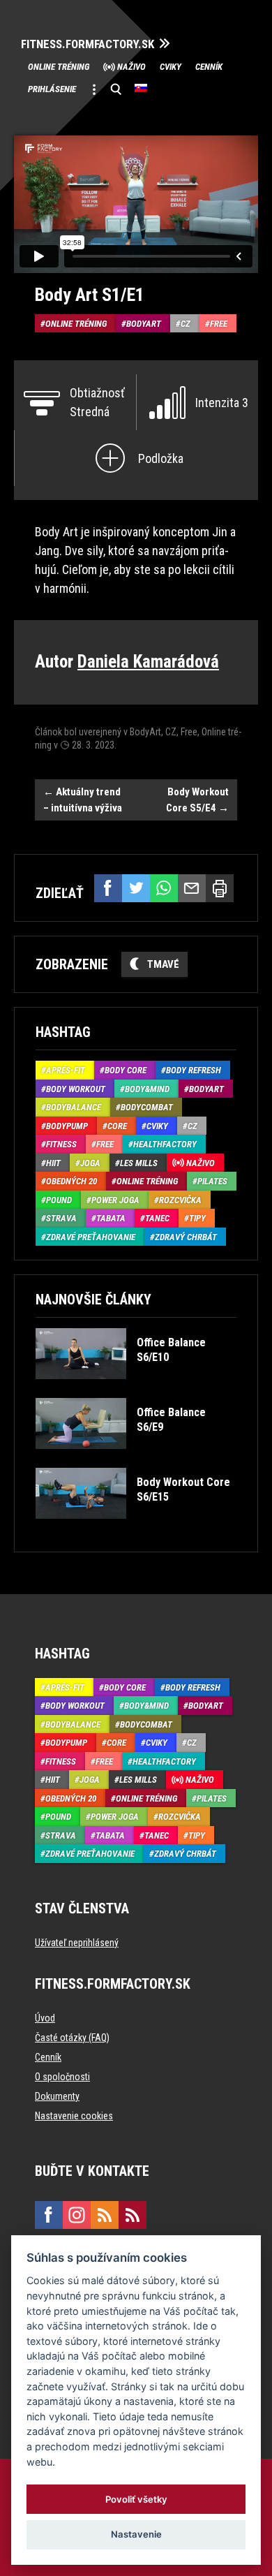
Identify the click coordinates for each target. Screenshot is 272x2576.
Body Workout (76, 1089)
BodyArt (144, 324)
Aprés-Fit (66, 1070)
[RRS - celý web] (105, 2215)
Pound (59, 1200)
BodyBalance (74, 1107)
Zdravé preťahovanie (91, 1237)
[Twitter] (136, 888)
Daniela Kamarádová (148, 662)
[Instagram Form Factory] (77, 2215)
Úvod (45, 2018)
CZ (186, 324)
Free (219, 324)
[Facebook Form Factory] (49, 2215)
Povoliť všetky (136, 2499)
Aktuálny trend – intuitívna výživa (83, 800)
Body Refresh (194, 1070)
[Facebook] (108, 888)
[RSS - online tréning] (133, 2215)
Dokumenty (57, 2096)
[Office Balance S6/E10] (135, 1389)
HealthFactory (165, 1144)
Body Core (126, 1070)
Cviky (171, 67)
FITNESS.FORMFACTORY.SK (88, 44)
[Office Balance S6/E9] (135, 1459)
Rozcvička (180, 1200)
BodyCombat (147, 1107)
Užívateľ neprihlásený (77, 1943)
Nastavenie (136, 2534)
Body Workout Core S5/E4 (197, 800)
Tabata (111, 1218)
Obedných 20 (71, 1181)
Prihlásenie (52, 89)
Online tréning (59, 67)
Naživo (131, 67)
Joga (90, 1163)
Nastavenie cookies (74, 2116)
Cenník (209, 67)
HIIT (53, 1163)
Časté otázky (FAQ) (72, 2038)
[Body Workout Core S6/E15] (135, 1529)
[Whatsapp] (164, 888)
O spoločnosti (62, 2077)
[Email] (192, 888)
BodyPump (67, 1126)
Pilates (212, 1181)
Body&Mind (147, 1089)
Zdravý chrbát (186, 1237)
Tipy (197, 1218)
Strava (61, 1218)
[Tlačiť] (220, 888)
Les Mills (139, 1163)
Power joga (115, 1200)
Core (117, 1126)
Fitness (61, 1144)
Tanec (157, 1218)
